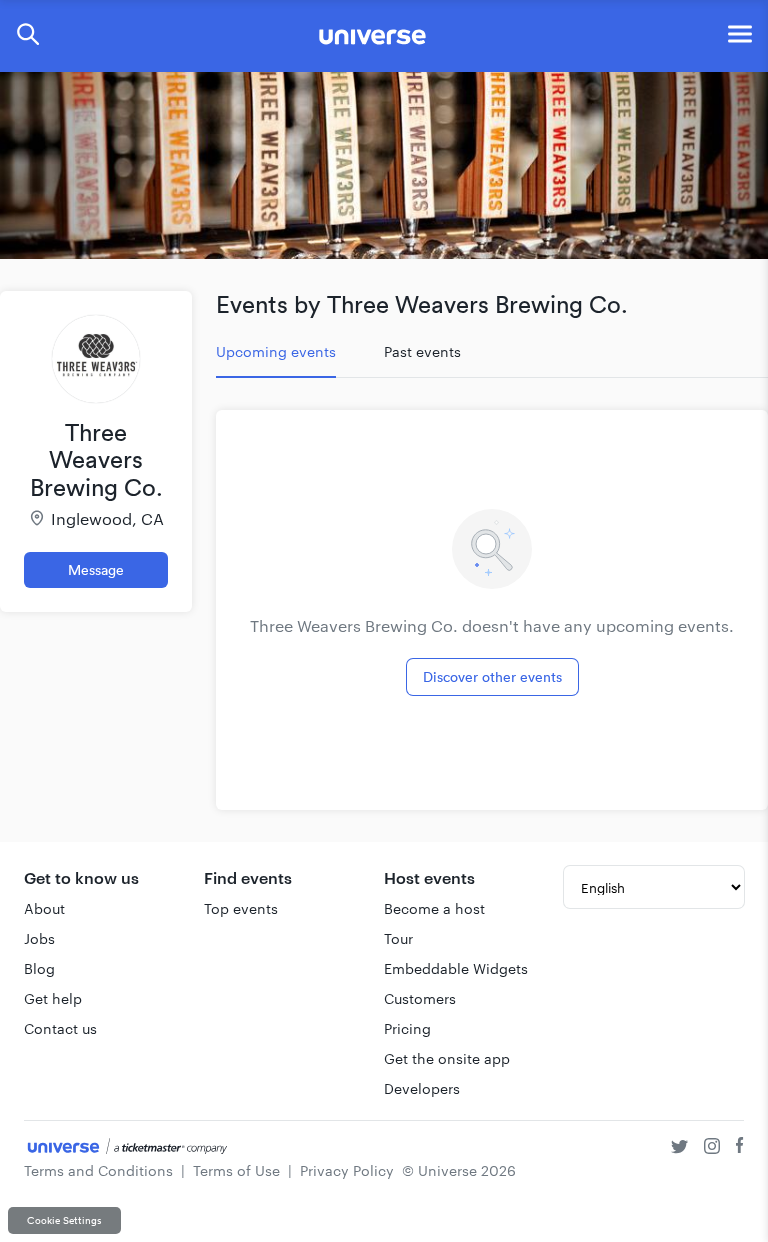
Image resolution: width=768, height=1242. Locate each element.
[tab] (276, 352)
